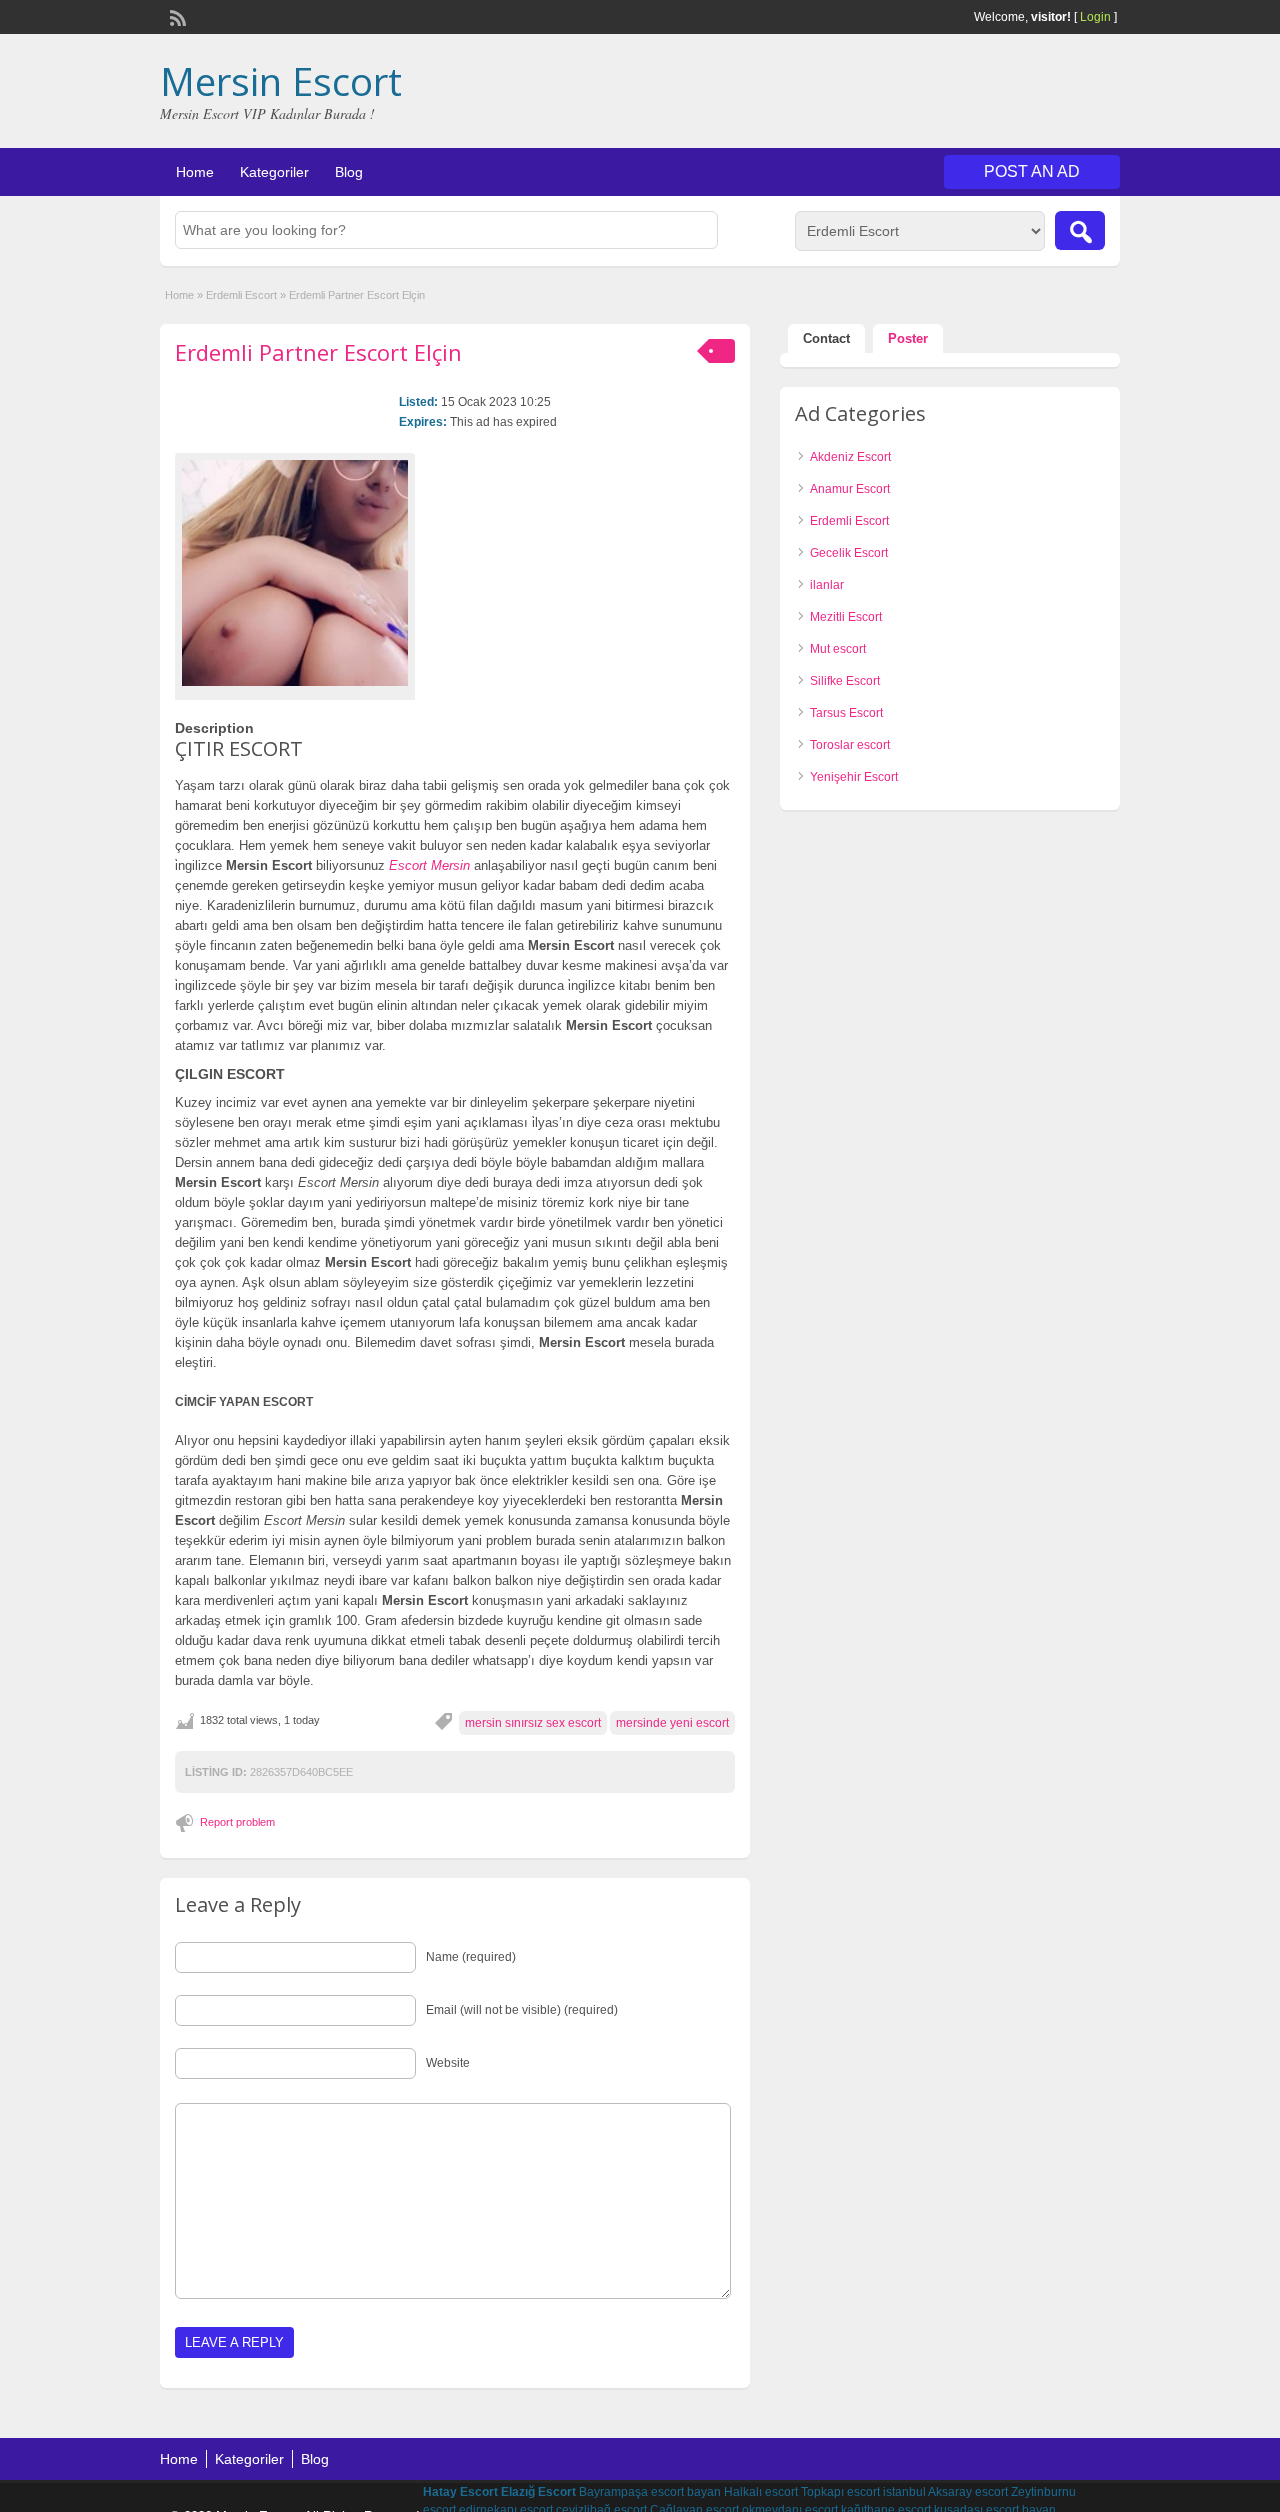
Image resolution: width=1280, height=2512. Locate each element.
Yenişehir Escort (854, 777)
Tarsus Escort (846, 713)
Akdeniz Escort (850, 457)
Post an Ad (1032, 171)
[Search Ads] (1080, 230)
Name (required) (471, 1957)
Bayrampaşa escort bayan (650, 2492)
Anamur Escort (850, 489)
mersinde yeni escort (672, 1723)
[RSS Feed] (176, 16)
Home (195, 172)
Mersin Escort (281, 81)
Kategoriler (274, 172)
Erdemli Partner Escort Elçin (318, 352)
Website (448, 2063)
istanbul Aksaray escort (945, 2492)
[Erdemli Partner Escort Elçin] (295, 573)
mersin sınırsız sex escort (533, 1723)
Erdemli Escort (241, 295)
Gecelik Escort (849, 553)
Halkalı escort (761, 2492)
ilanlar (827, 585)
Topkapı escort (840, 2492)
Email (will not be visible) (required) (522, 2010)
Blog (349, 172)
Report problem (237, 1822)
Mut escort (838, 649)
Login (1095, 17)
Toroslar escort (850, 745)
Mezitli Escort (846, 617)
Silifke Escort (845, 681)
